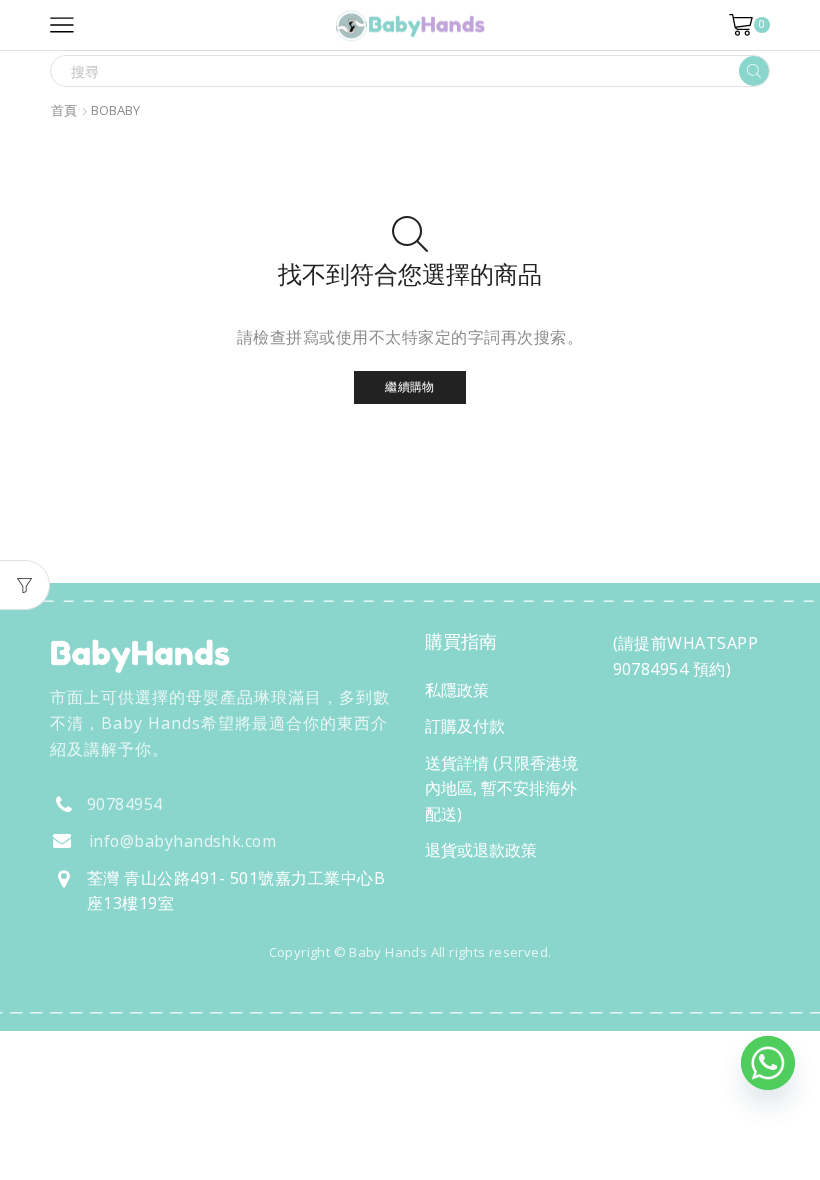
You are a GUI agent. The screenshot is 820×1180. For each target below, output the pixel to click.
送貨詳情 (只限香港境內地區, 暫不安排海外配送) (501, 788)
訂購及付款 (465, 726)
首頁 (64, 110)
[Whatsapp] (768, 1063)
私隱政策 (457, 690)
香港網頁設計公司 (182, 995)
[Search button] (754, 71)
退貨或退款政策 (481, 850)
